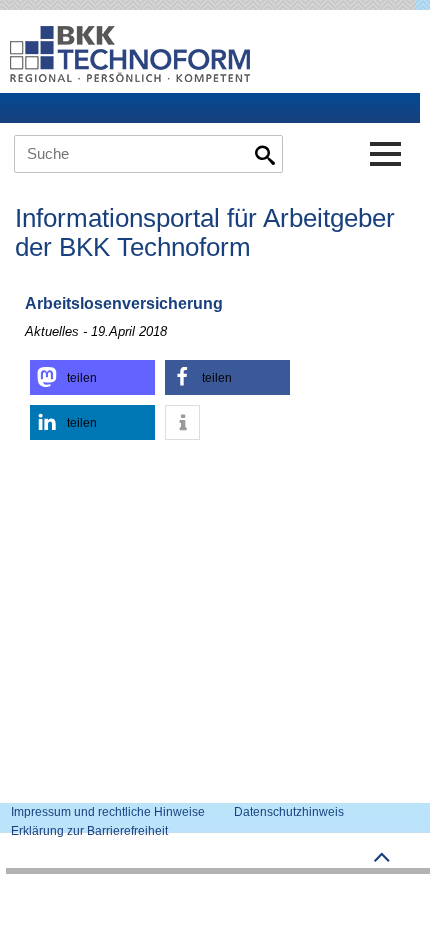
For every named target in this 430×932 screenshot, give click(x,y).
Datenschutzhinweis (289, 812)
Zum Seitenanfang (383, 858)
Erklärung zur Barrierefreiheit (89, 831)
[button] (92, 377)
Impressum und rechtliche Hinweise (108, 812)
